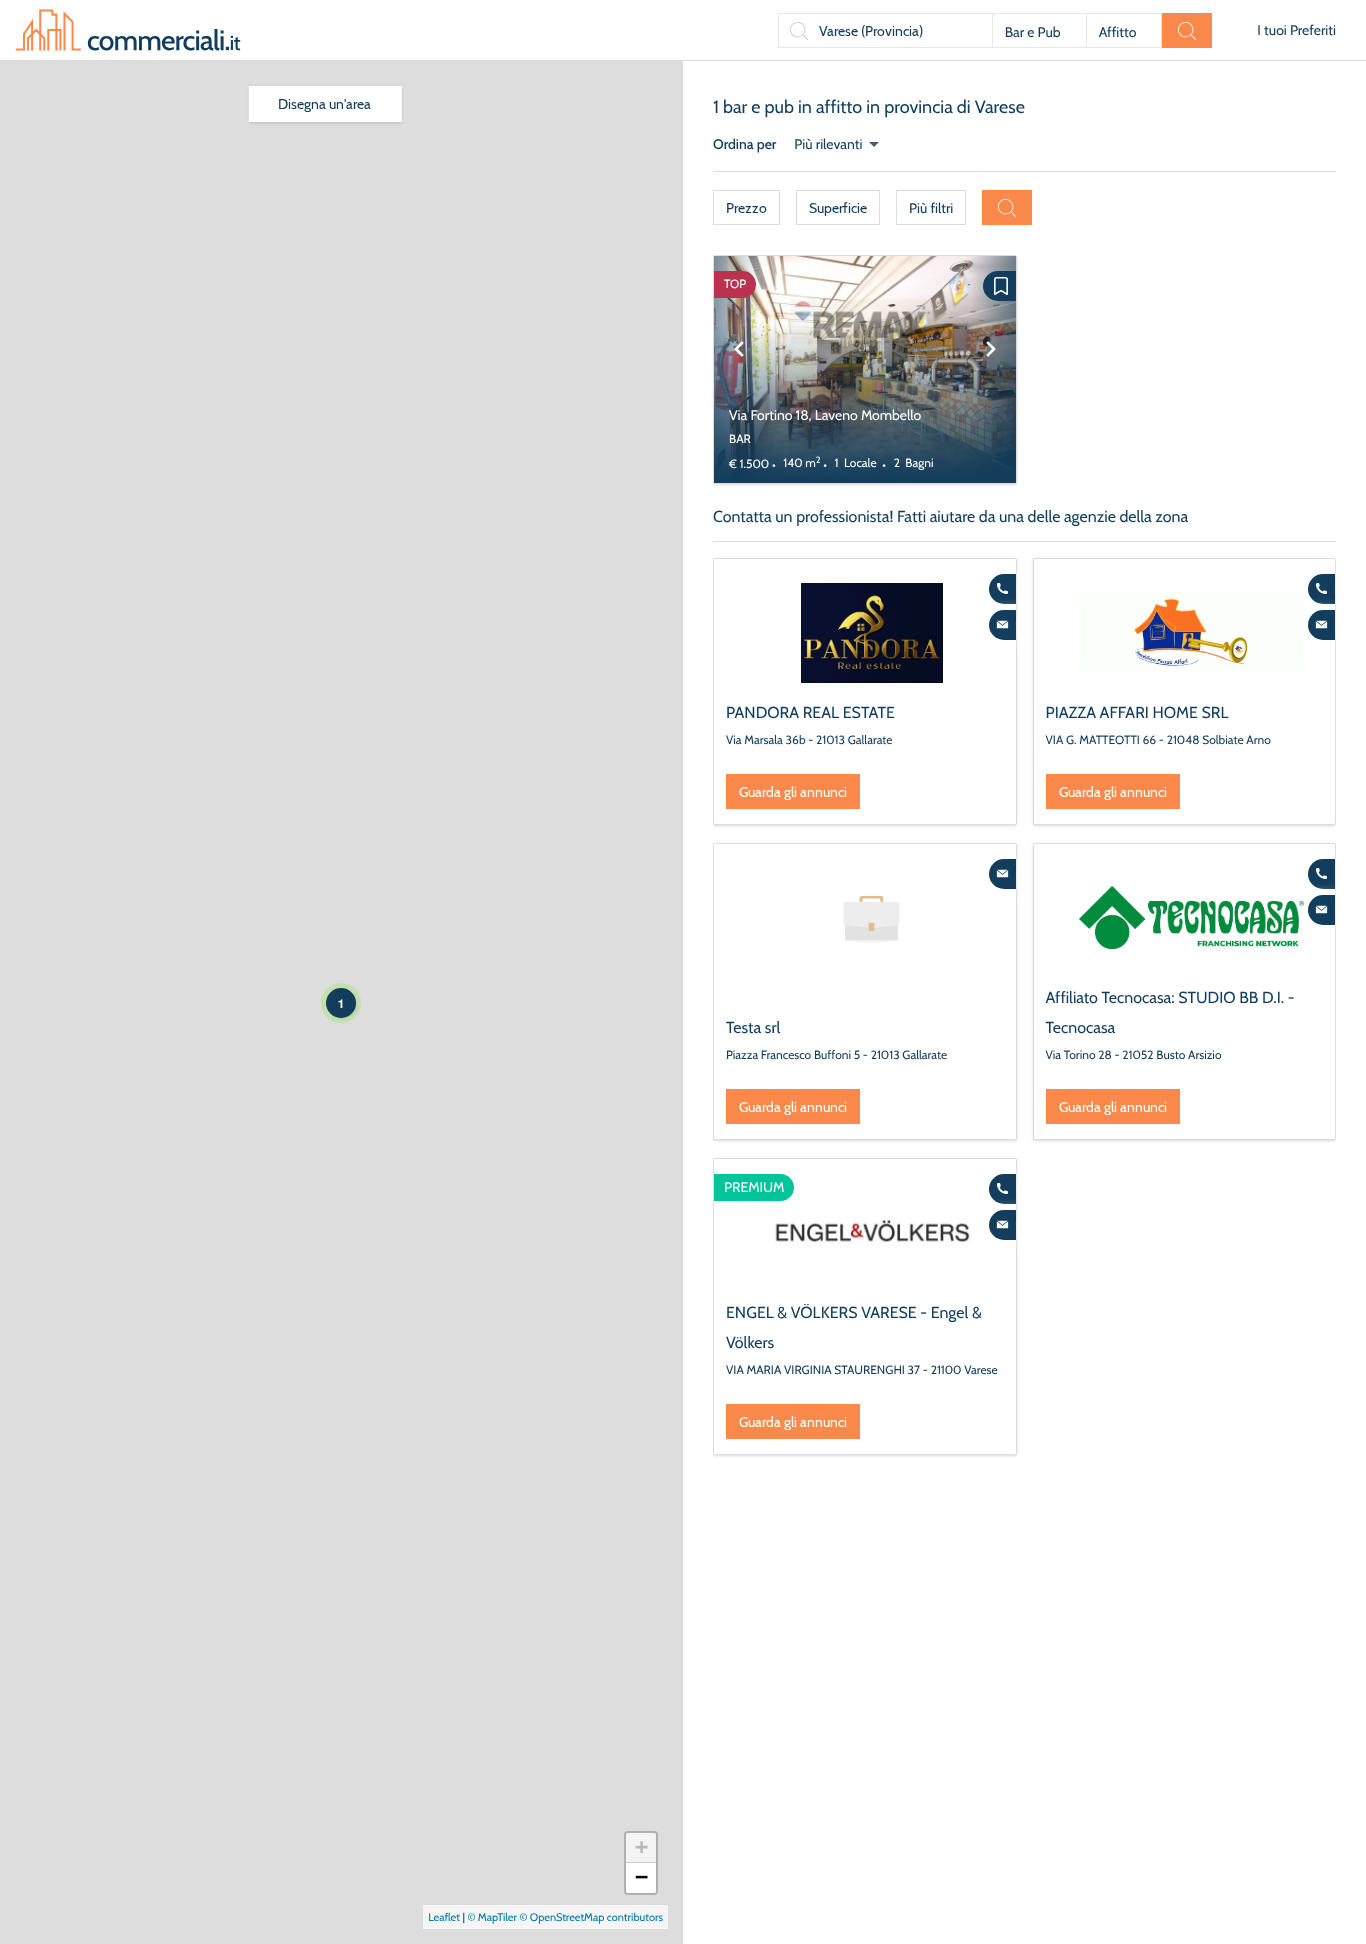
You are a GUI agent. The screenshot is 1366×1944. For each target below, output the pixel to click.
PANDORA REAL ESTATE (810, 712)
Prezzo (746, 208)
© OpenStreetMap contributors (591, 1917)
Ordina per (744, 144)
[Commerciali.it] (128, 30)
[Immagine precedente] (739, 369)
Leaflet (444, 1917)
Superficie (838, 208)
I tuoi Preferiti (1296, 30)
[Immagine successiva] (991, 369)
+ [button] (641, 1847)
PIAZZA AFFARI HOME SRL (1137, 712)
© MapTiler (492, 1917)
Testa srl (753, 1027)
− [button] (641, 1877)
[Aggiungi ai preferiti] (999, 286)
